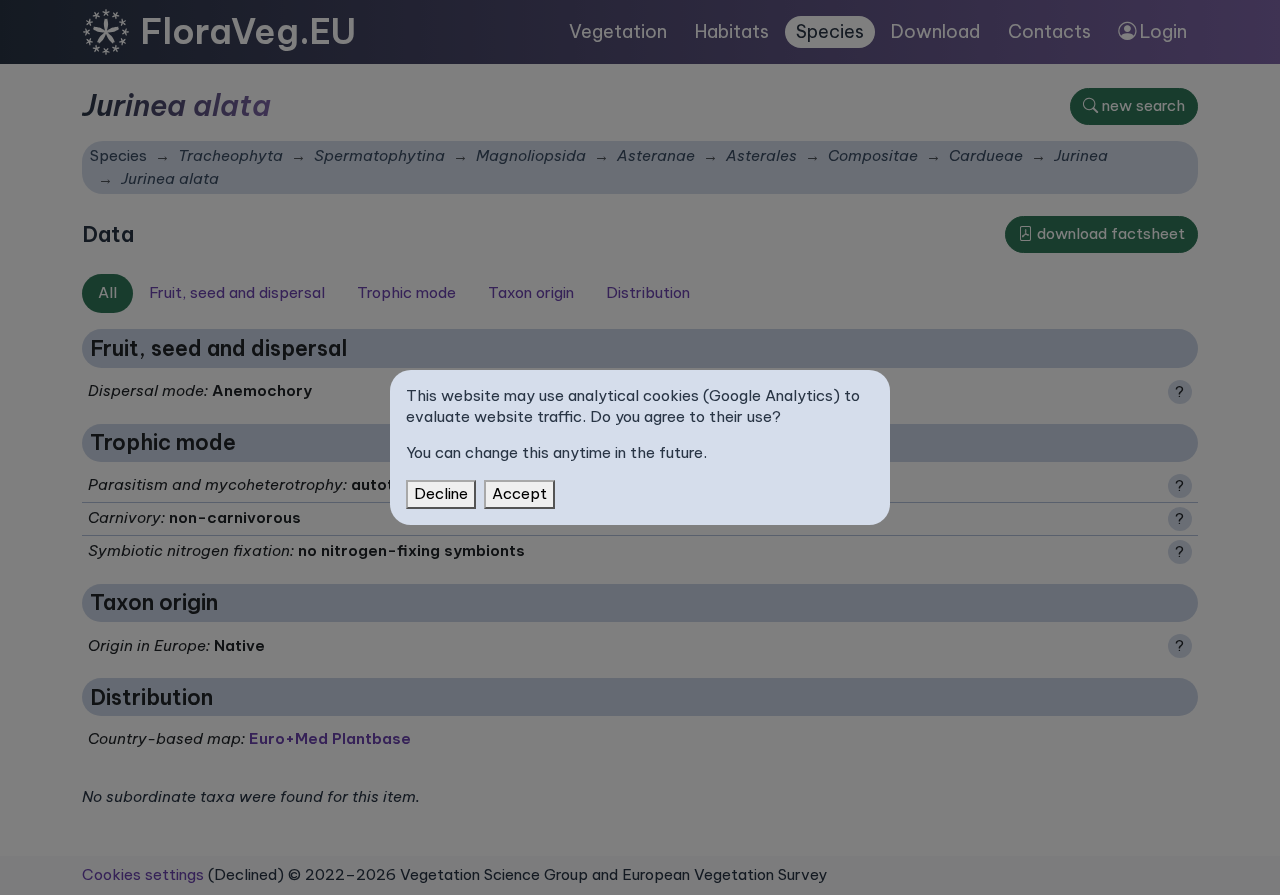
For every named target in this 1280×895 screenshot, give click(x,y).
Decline (441, 493)
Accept (519, 493)
